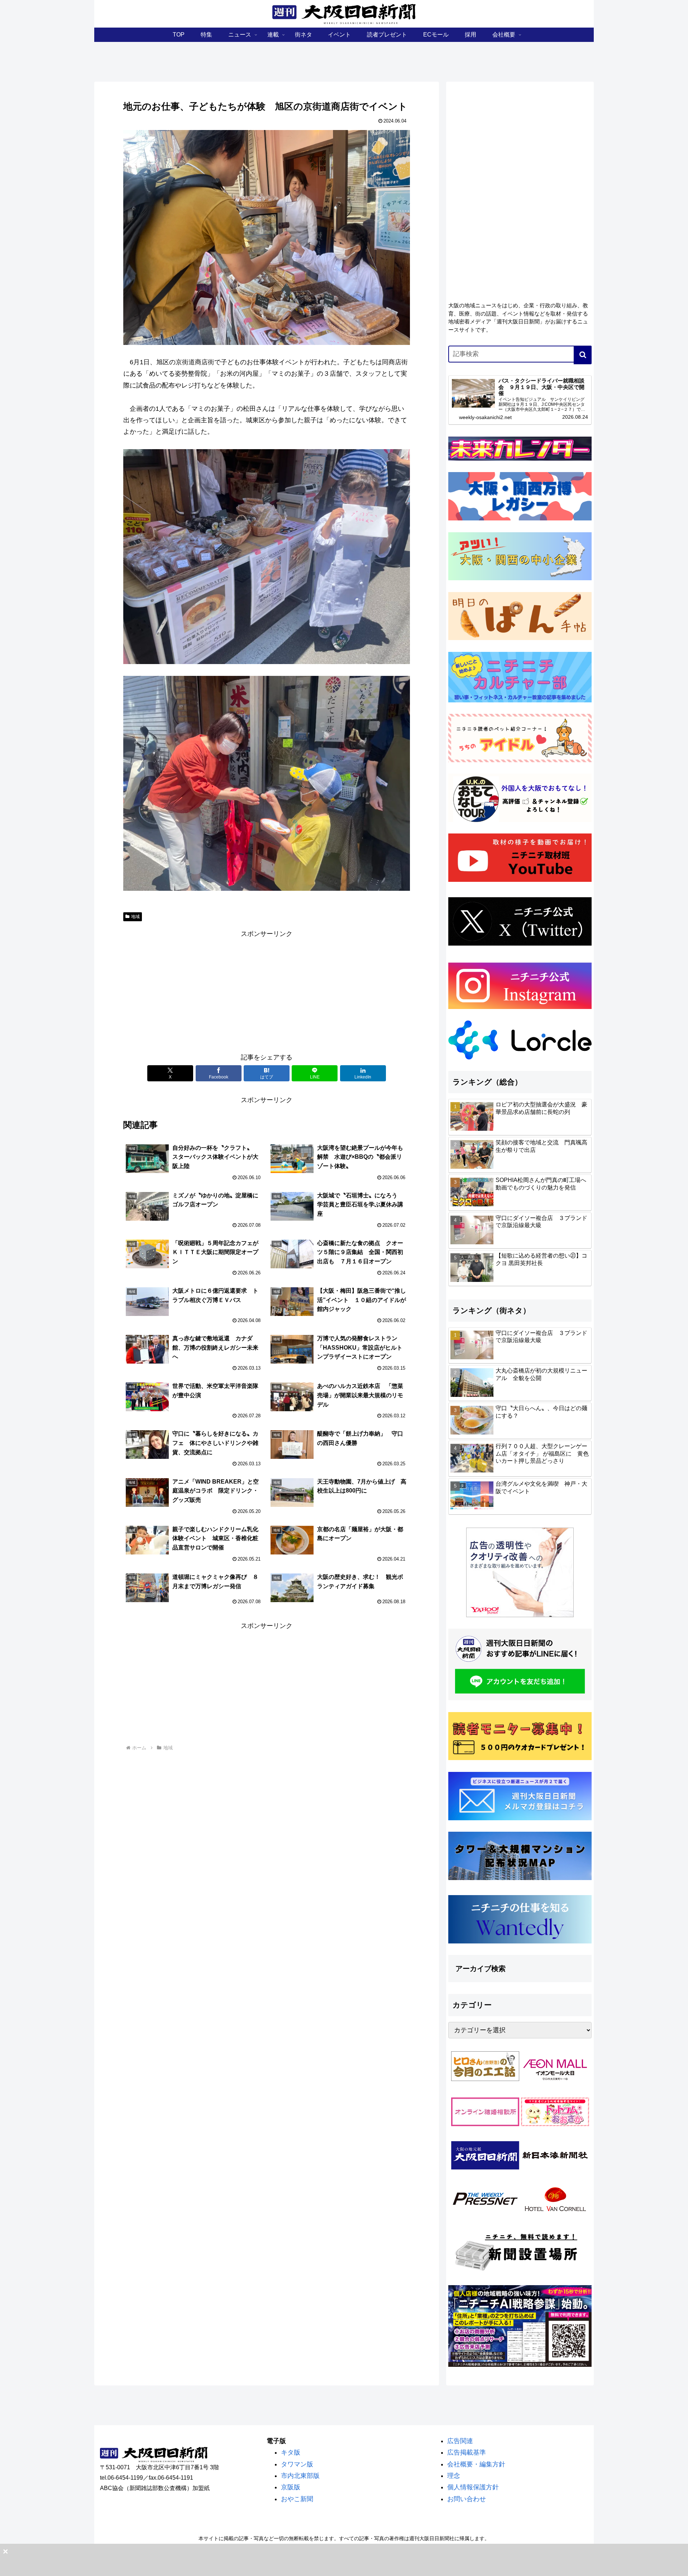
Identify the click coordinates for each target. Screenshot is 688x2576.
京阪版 (291, 2487)
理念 (454, 2476)
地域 (135, 917)
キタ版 (291, 2452)
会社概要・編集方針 (476, 2464)
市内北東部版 (300, 2476)
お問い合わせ (467, 2499)
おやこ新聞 (297, 2499)
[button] (583, 355)
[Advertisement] (267, 990)
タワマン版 (297, 2464)
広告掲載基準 (467, 2452)
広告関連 (460, 2441)
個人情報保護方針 (473, 2487)
